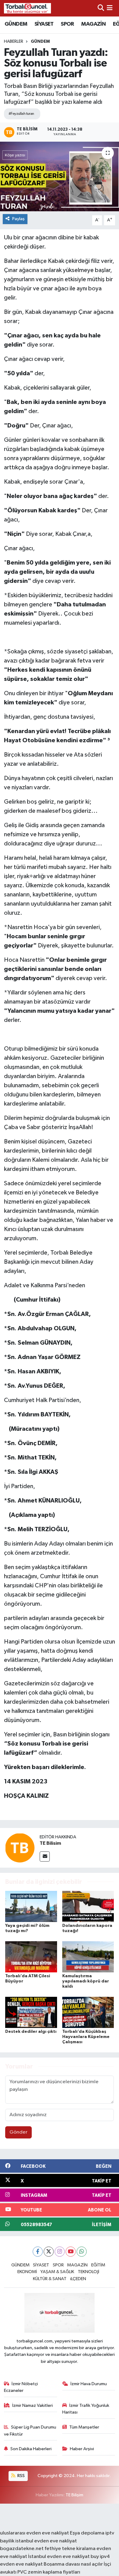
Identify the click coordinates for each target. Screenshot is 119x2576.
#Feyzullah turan (21, 114)
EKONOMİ (27, 2272)
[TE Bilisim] (20, 1848)
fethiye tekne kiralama (70, 2549)
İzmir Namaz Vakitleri (32, 2405)
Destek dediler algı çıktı (31, 2032)
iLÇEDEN (78, 2279)
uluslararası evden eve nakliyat (34, 2533)
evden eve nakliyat (21, 2564)
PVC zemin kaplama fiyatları (49, 2572)
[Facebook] (38, 2252)
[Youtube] (71, 2252)
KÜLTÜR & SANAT (50, 2279)
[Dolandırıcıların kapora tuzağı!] (88, 1906)
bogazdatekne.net (22, 2549)
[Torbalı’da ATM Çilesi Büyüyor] (31, 1957)
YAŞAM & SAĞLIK (57, 2272)
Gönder (18, 2132)
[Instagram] (60, 2252)
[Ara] (101, 8)
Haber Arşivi (82, 2449)
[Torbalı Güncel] (27, 8)
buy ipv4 (100, 2557)
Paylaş (18, 219)
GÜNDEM (16, 24)
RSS (21, 2476)
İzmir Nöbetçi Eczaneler (21, 2387)
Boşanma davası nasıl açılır (73, 2564)
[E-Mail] (45, 1857)
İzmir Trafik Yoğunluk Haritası (86, 2409)
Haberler (14, 42)
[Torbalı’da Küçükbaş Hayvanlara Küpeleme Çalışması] (88, 2012)
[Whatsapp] (82, 2252)
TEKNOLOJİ (88, 2272)
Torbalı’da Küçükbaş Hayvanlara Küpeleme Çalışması (86, 2037)
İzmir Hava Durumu (89, 2384)
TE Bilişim (74, 2495)
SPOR (67, 24)
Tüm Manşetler (84, 2427)
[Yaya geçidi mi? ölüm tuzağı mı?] (31, 1906)
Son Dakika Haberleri (31, 2449)
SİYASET (44, 24)
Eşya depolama (87, 2533)
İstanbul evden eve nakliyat (59, 2557)
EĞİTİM (98, 2265)
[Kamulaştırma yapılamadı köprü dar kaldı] (88, 1957)
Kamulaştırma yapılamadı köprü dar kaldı (86, 1981)
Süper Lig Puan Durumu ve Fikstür (30, 2431)
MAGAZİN (93, 24)
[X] (49, 2252)
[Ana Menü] (110, 8)
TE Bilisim (50, 1843)
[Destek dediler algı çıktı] (31, 2012)
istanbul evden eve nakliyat (46, 2541)
